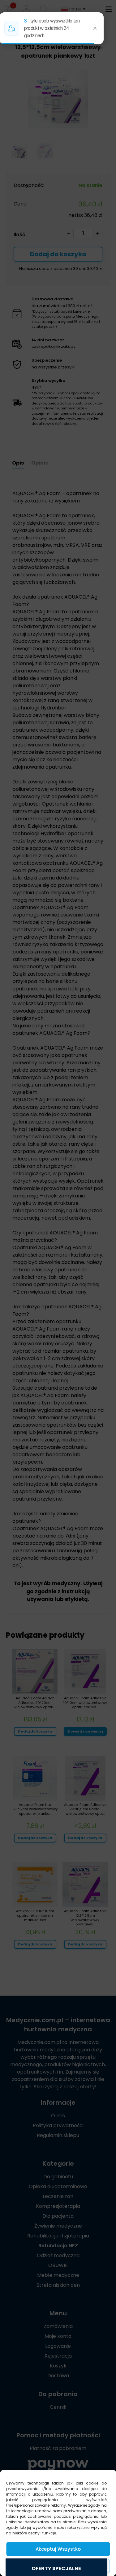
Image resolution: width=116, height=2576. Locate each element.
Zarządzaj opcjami (58, 2566)
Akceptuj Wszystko (58, 2549)
